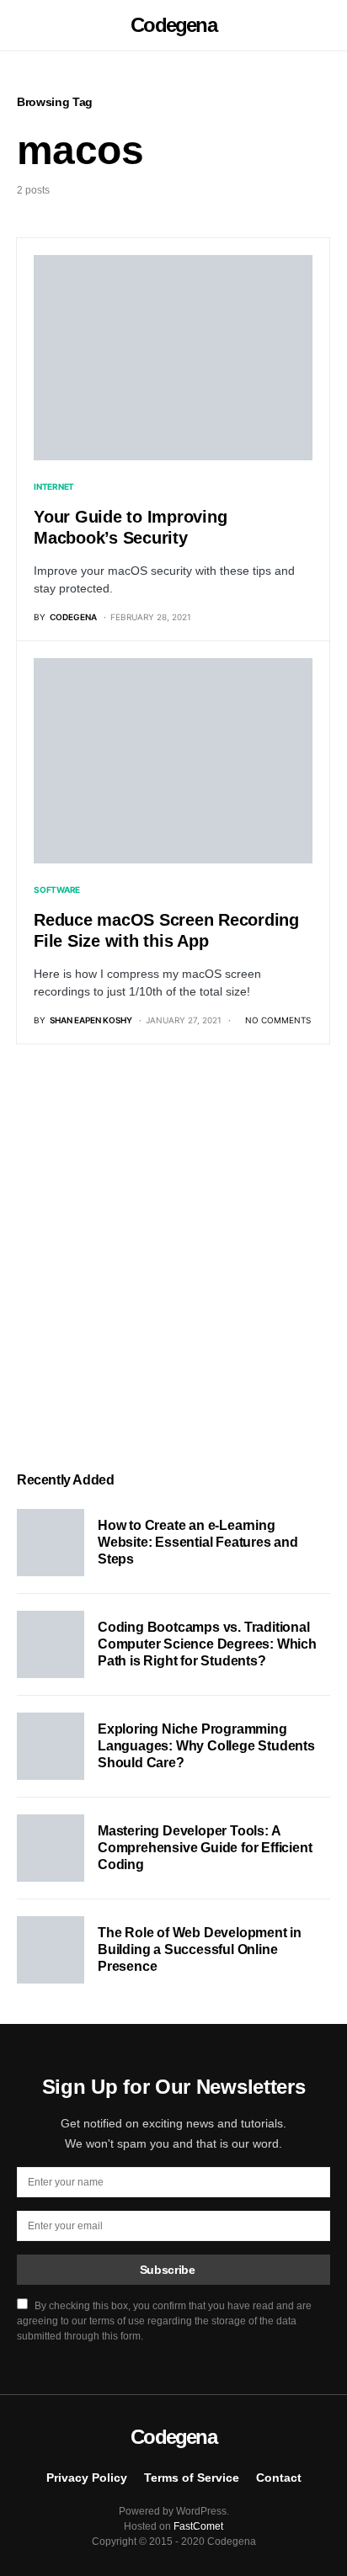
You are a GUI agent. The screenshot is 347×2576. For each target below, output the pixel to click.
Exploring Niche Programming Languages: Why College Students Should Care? (206, 1746)
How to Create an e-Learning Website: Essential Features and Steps (198, 1542)
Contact (279, 2478)
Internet (54, 486)
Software (57, 890)
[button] (22, 25)
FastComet (198, 2526)
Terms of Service (192, 2478)
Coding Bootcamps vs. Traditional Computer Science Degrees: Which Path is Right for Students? (207, 1644)
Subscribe (168, 2270)
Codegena (173, 25)
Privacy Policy (87, 2478)
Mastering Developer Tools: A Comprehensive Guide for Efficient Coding (205, 1848)
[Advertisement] (173, 1258)
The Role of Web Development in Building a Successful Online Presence (200, 1949)
